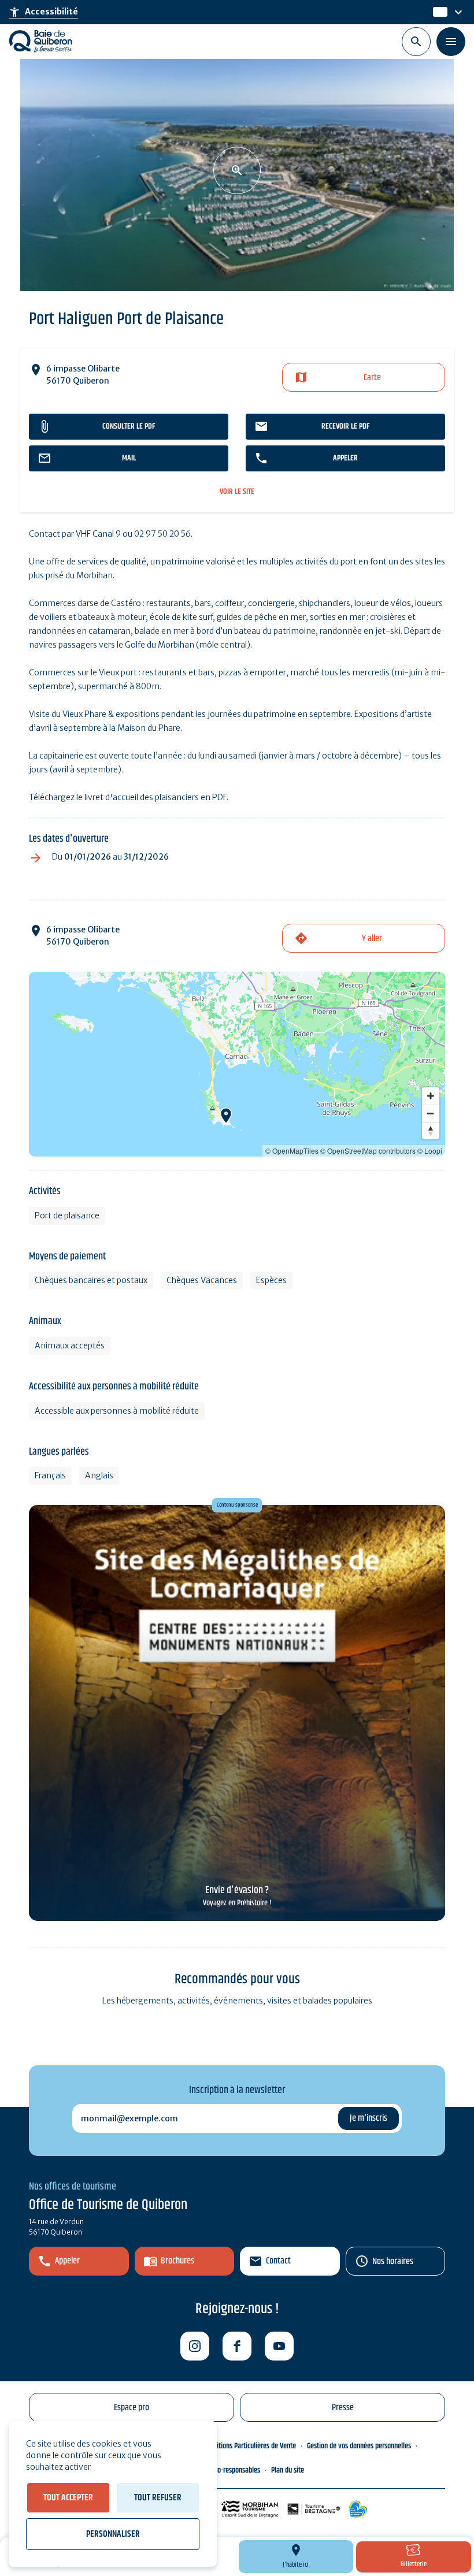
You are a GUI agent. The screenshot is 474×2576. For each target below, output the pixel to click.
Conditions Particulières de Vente (249, 2446)
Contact (278, 2261)
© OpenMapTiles (292, 1151)
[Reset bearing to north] (431, 1131)
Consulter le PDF (129, 426)
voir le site (237, 492)
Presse (343, 2408)
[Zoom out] (431, 1113)
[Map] (237, 1064)
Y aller (372, 938)
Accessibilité (43, 12)
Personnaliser (113, 2534)
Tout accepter (68, 2498)
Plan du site (288, 2470)
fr (437, 12)
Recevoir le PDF (345, 426)
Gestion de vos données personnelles (359, 2446)
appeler (345, 458)
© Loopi (430, 1151)
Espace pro (132, 2408)
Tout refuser (158, 2498)
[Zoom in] (431, 1096)
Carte (372, 378)
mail (129, 458)
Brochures (177, 2261)
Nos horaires (393, 2261)
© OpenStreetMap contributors (368, 1151)
